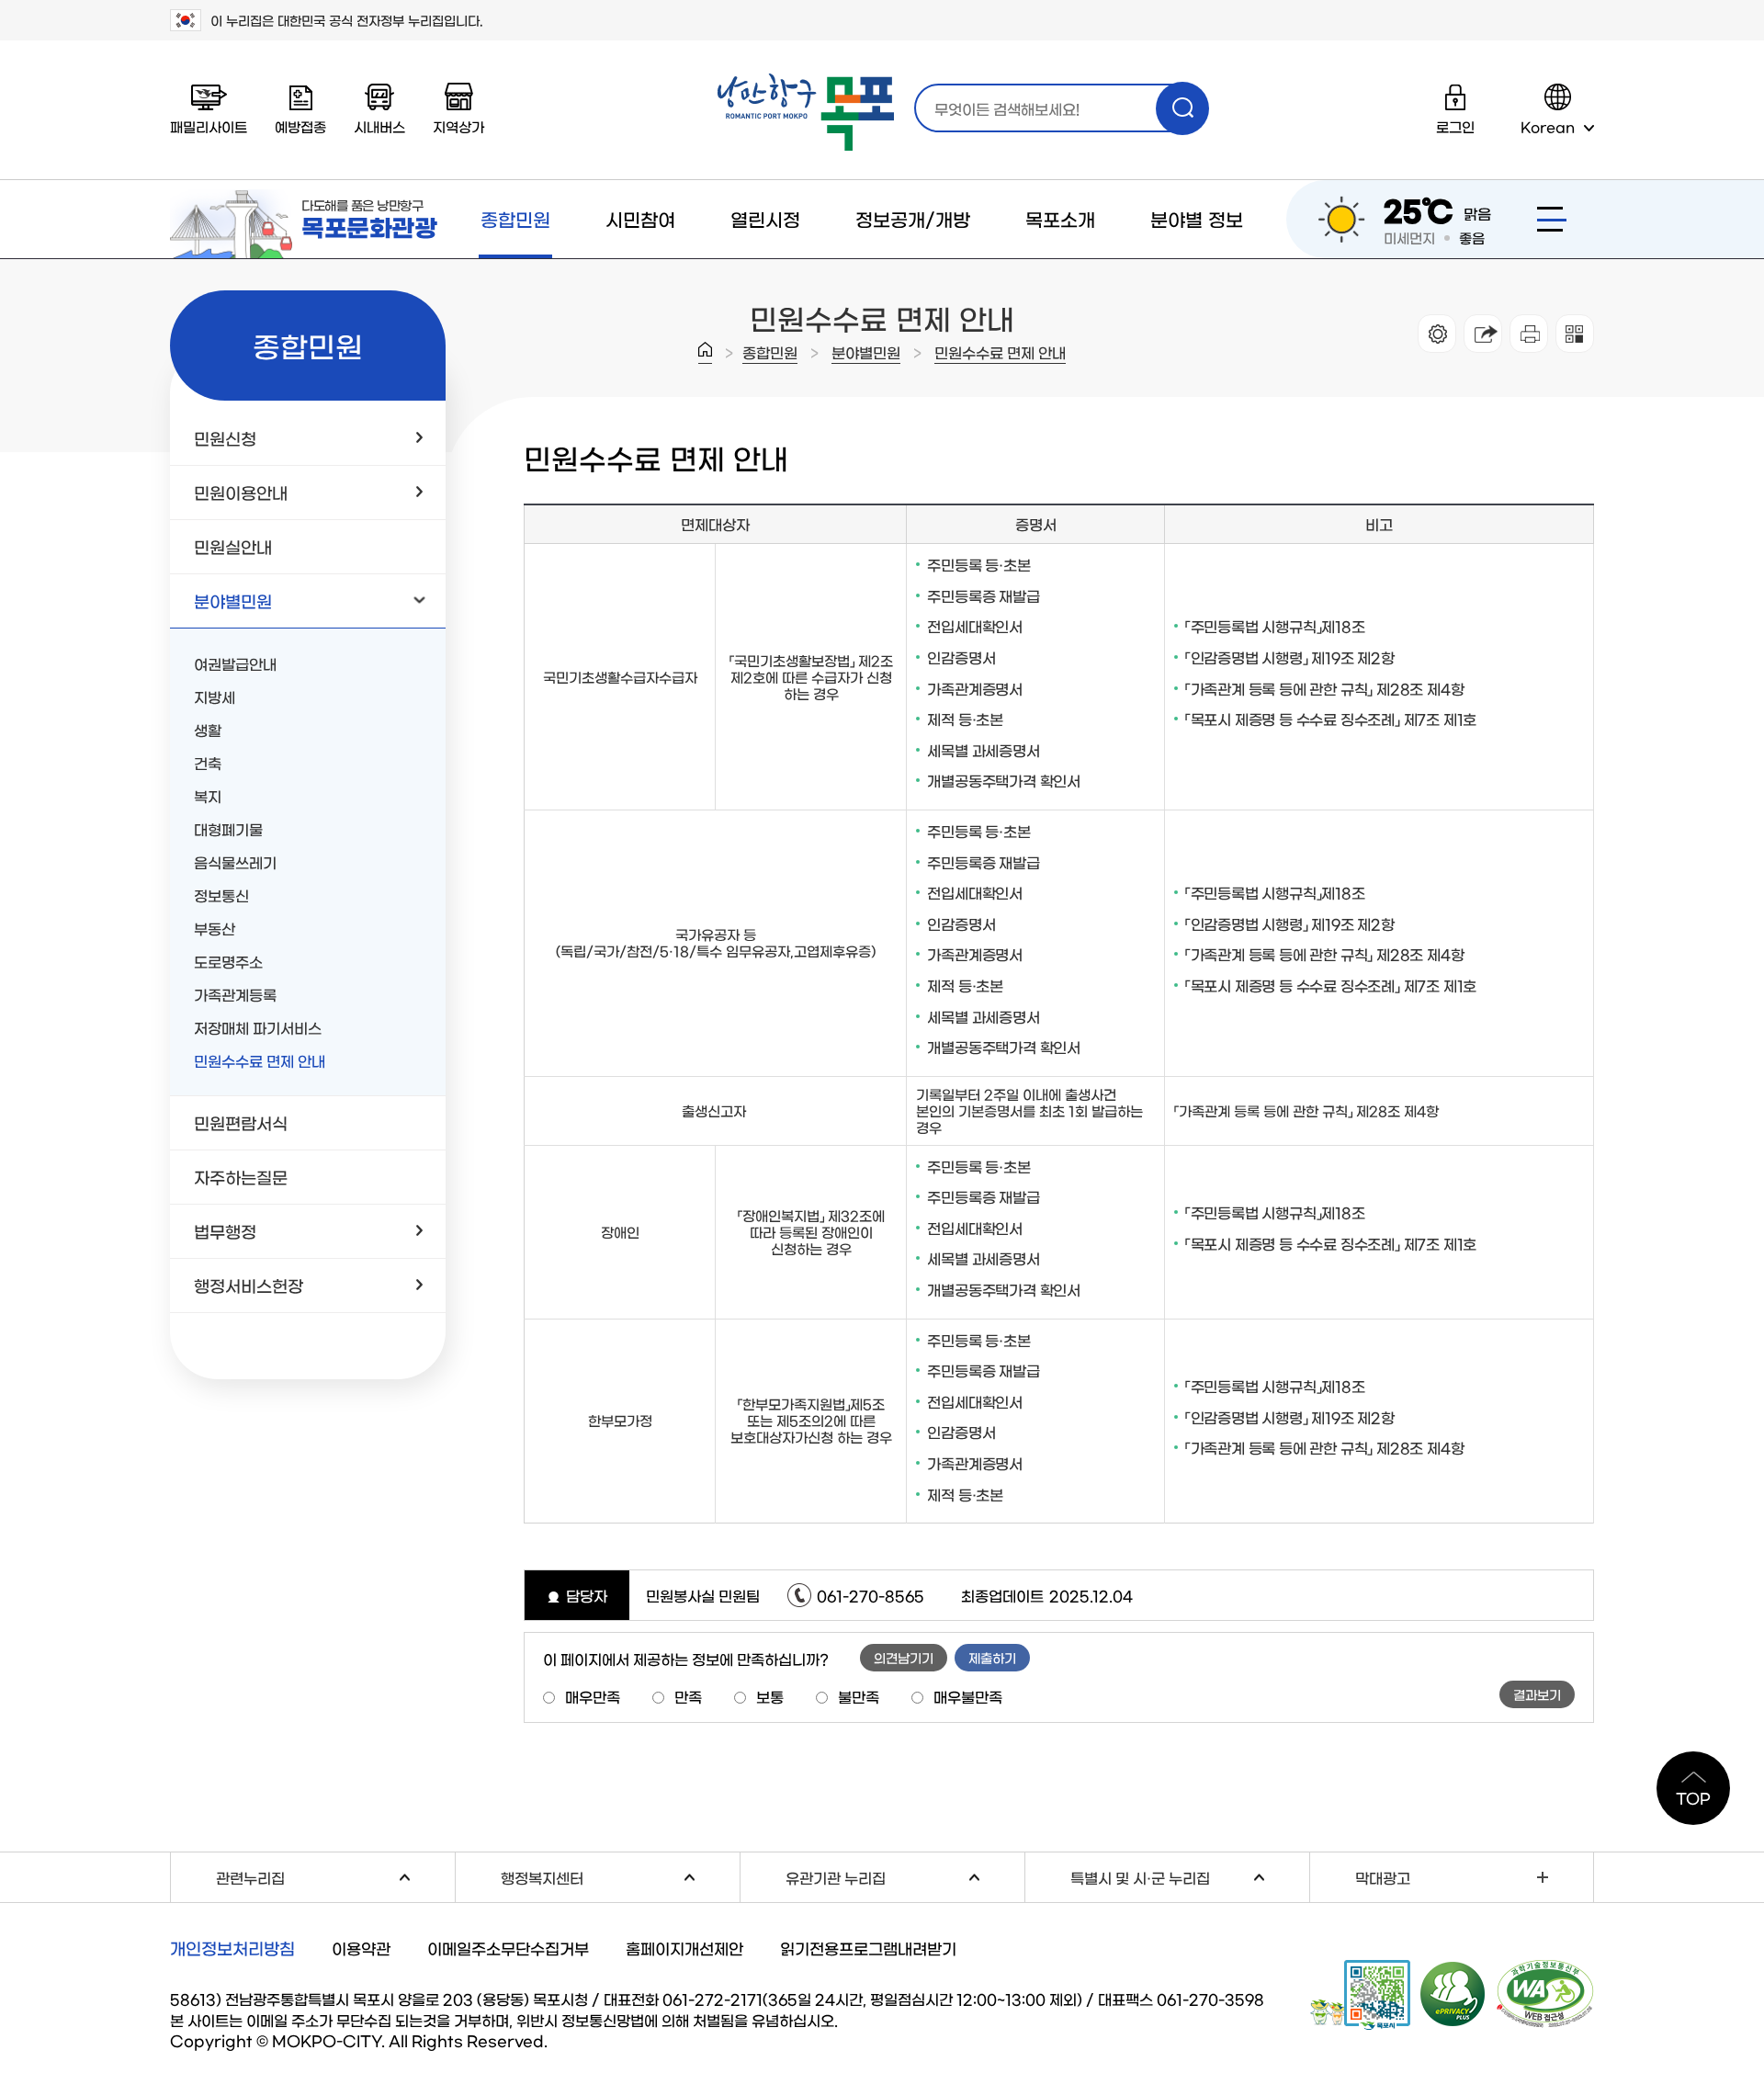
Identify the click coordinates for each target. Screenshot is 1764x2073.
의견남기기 (904, 1658)
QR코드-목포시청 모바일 (1360, 1995)
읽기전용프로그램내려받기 (868, 1948)
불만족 (859, 1696)
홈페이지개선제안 (684, 1948)
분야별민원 (866, 352)
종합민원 (515, 219)
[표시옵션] (1437, 334)
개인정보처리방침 (232, 1948)
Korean (1548, 126)
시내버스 (379, 126)
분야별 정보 (1197, 219)
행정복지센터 (620, 1875)
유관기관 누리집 (905, 1875)
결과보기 (1537, 1694)
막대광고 (1383, 1877)
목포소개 (1060, 219)
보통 (770, 1696)
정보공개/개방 (913, 219)
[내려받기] (1529, 334)
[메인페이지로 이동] (806, 113)
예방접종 (300, 126)
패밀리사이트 (209, 126)
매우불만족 (968, 1696)
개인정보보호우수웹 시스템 (1453, 1993)
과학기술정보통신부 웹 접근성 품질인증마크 (1545, 1994)
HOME (705, 353)
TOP (1693, 1797)
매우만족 (593, 1696)
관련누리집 (335, 1875)
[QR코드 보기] (1575, 334)
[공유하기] (1483, 334)
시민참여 (640, 219)
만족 (688, 1696)
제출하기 (992, 1658)
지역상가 (458, 126)
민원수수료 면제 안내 (1000, 352)
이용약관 (361, 1948)
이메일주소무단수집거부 (508, 1948)
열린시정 (765, 219)
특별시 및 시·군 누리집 (1190, 1875)
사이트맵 (1552, 219)
